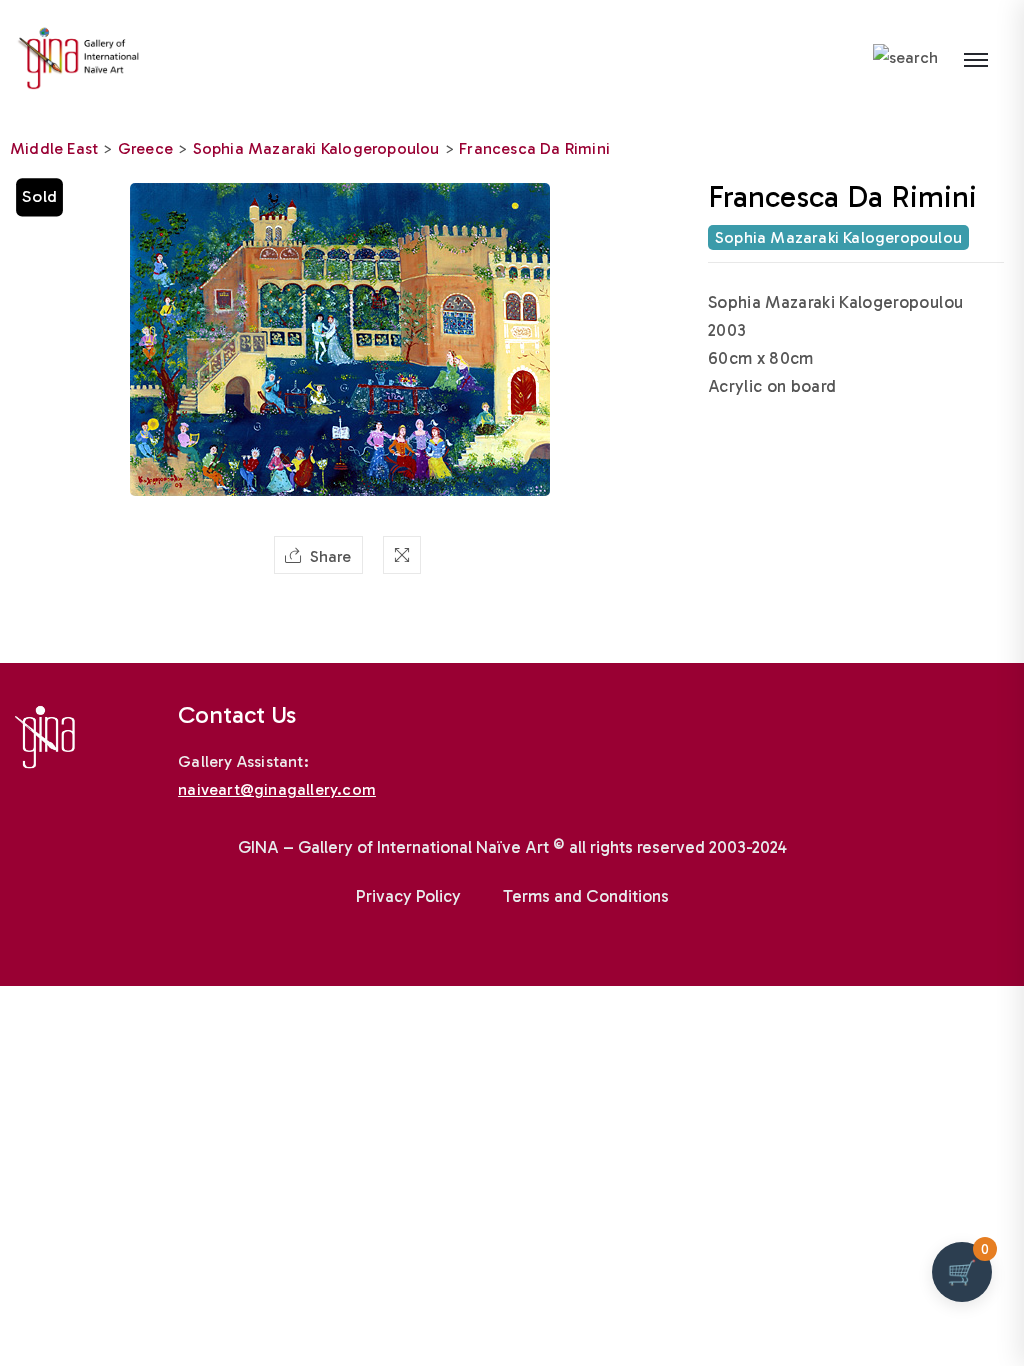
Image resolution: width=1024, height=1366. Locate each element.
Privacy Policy (408, 896)
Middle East (54, 148)
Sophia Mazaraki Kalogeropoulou (316, 148)
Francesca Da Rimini (534, 148)
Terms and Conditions (586, 896)
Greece (145, 148)
